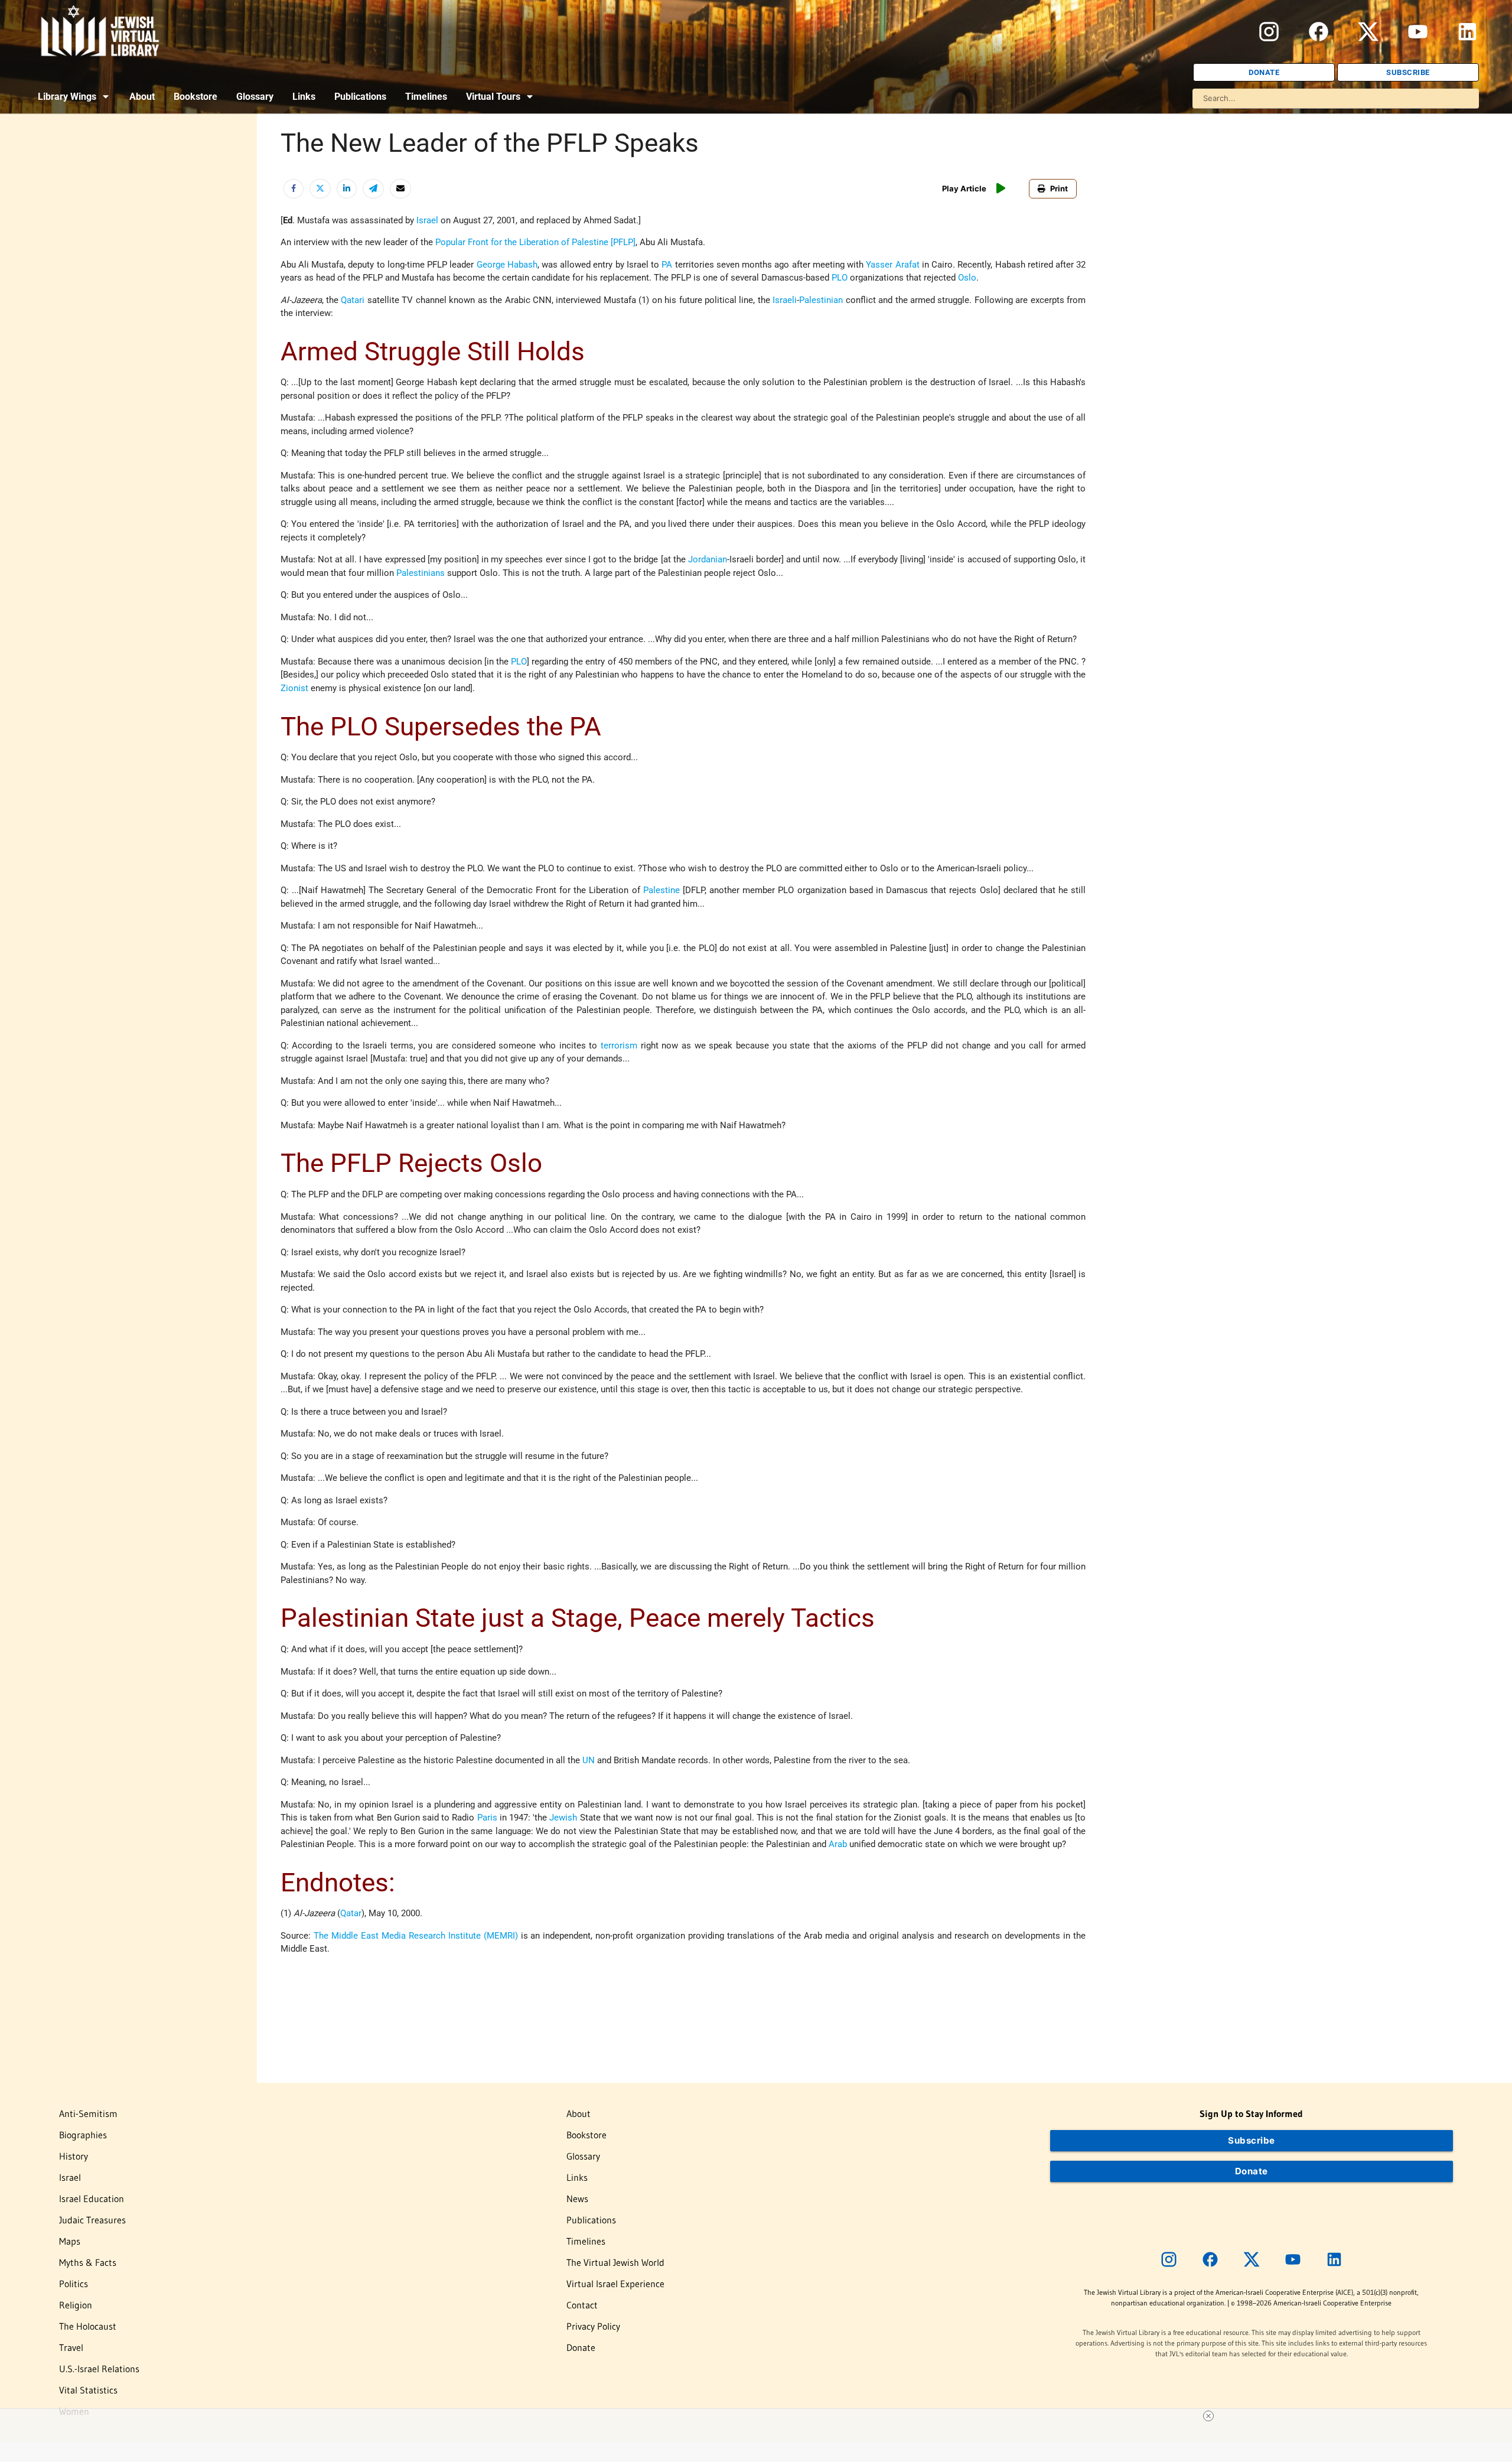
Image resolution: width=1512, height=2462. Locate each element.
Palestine (661, 890)
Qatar (351, 1913)
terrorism (619, 1046)
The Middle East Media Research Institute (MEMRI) (416, 1936)
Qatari (353, 300)
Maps (70, 2241)
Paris (487, 1818)
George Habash (507, 265)
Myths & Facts (88, 2262)
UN (589, 1760)
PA (667, 265)
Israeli (785, 300)
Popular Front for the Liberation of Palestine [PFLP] (535, 242)
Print (1059, 188)
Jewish (563, 1818)
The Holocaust (88, 2326)
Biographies (83, 2135)
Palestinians (421, 573)
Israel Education (92, 2199)
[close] (1208, 2416)
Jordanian (708, 559)
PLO (840, 278)
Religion (76, 2305)
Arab (838, 1844)
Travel (71, 2347)
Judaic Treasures (92, 2220)
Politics (74, 2284)
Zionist (294, 688)
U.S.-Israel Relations (99, 2369)
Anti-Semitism (88, 2113)
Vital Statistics (88, 2390)
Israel (427, 220)
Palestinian (821, 300)
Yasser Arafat (892, 265)
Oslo (967, 278)
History (74, 2156)
